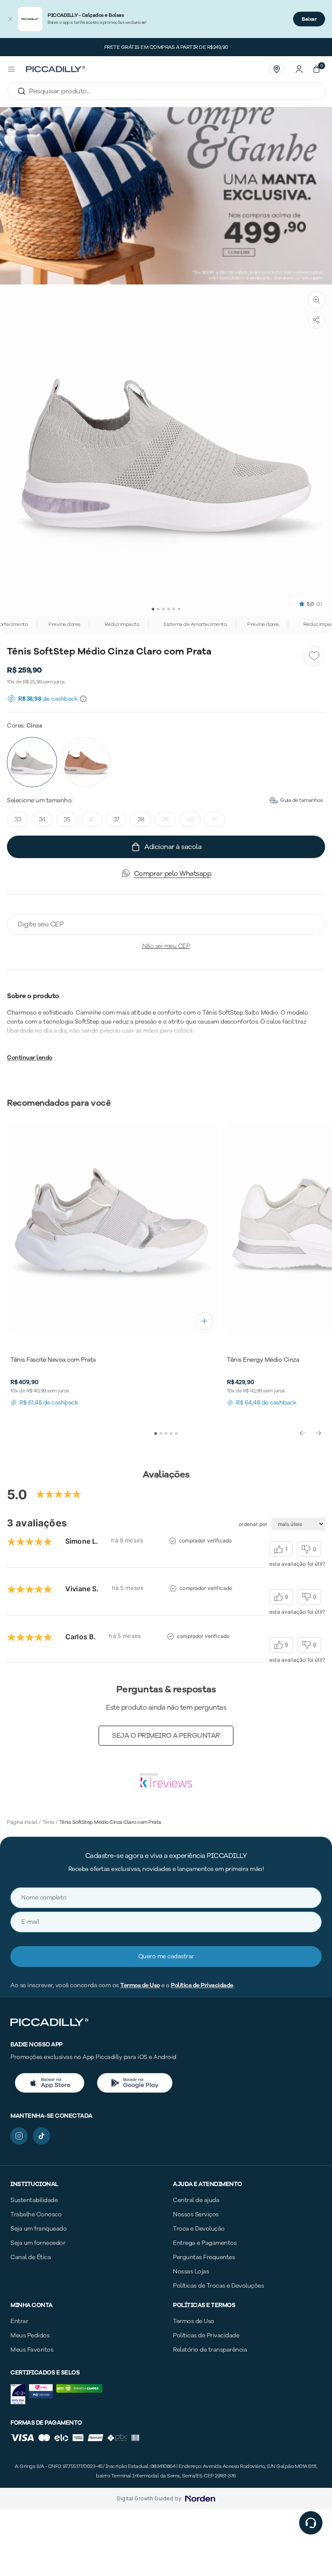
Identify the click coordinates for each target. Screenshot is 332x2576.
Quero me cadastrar (166, 1956)
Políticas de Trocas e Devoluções (218, 2286)
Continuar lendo (30, 1058)
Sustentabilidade (34, 2200)
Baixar (309, 19)
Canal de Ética (30, 2257)
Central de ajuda (196, 2200)
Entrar (19, 2321)
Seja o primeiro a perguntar (166, 1736)
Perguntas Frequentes (204, 2257)
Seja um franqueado (38, 2229)
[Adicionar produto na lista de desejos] (314, 656)
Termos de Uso (140, 1985)
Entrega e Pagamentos (205, 2243)
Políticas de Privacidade (206, 2335)
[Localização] (277, 69)
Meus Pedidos (30, 2335)
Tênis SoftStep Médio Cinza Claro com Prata (110, 1822)
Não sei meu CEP (166, 946)
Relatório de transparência (210, 2350)
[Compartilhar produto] (316, 320)
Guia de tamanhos (301, 800)
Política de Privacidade (202, 1985)
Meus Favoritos (32, 2350)
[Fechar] (10, 19)
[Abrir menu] (11, 69)
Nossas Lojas (191, 2271)
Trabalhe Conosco (36, 2214)
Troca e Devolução (199, 2229)
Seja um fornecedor (38, 2243)
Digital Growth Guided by (149, 2499)
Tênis (48, 1822)
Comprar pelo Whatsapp (173, 874)
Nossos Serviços (196, 2214)
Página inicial (22, 1822)
